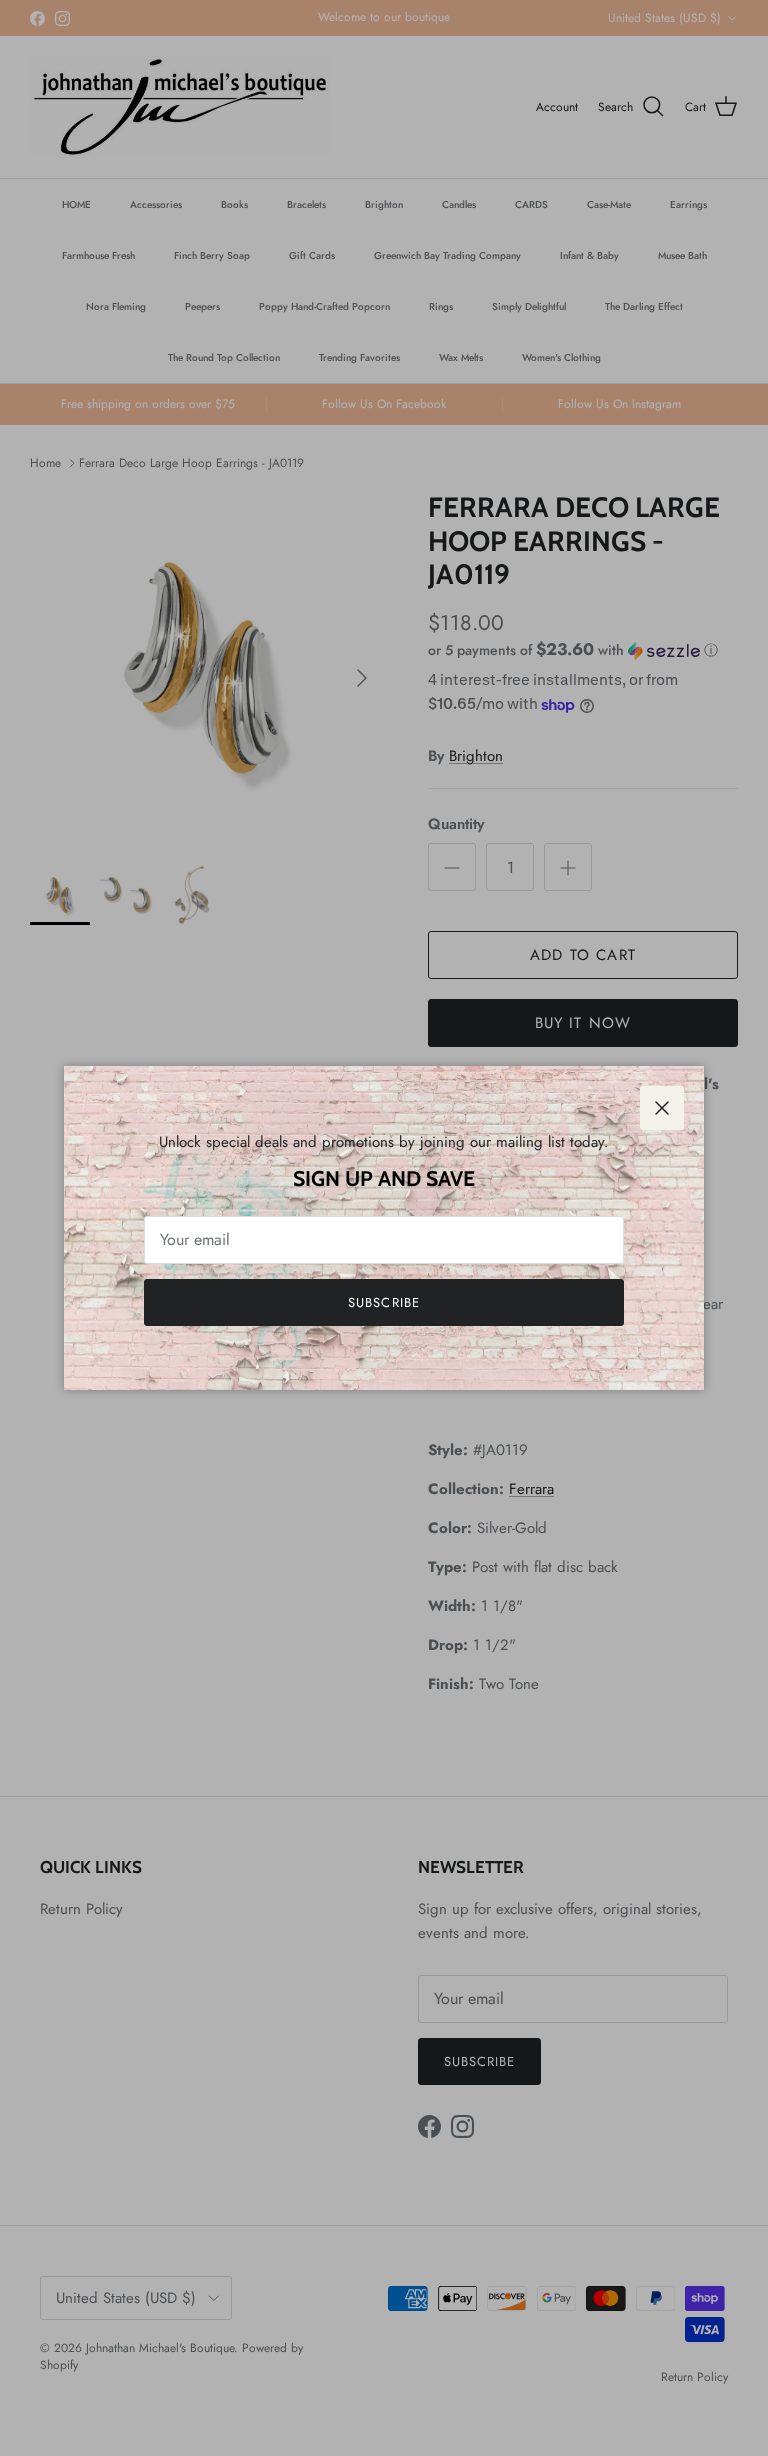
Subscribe (383, 1302)
